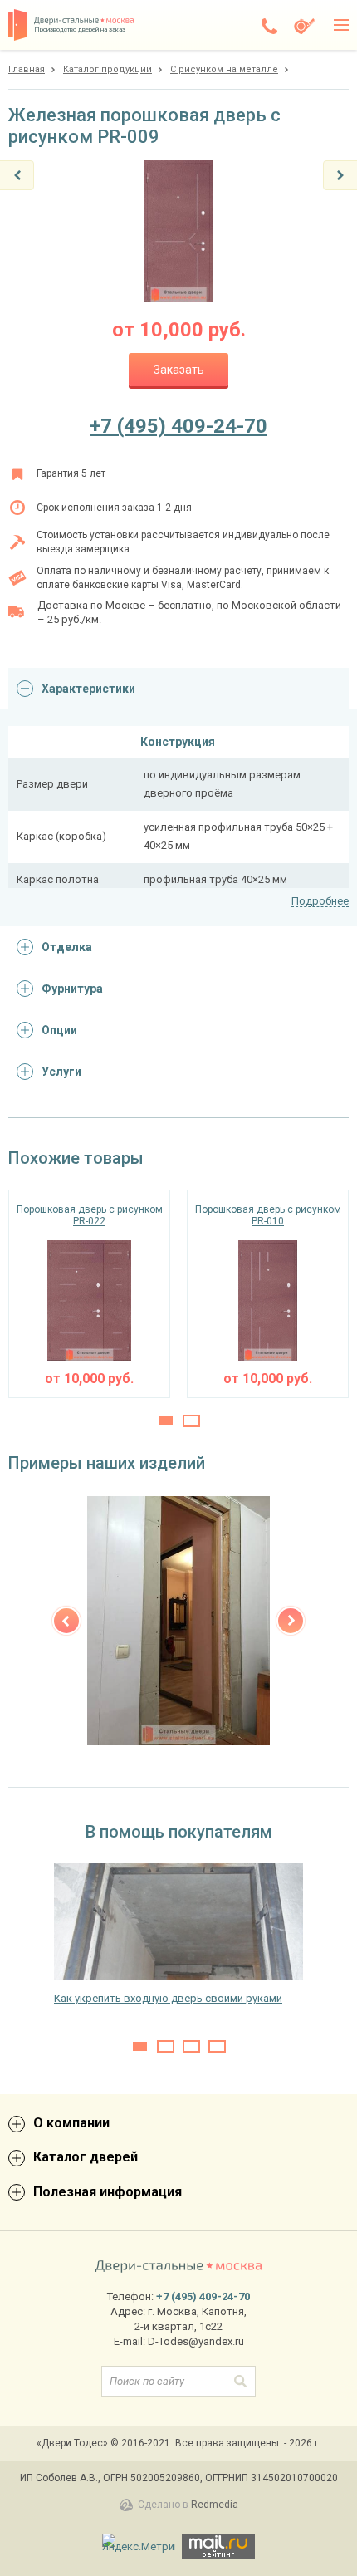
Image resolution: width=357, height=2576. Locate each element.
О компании (71, 2123)
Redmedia (215, 2505)
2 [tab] (191, 1421)
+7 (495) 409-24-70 (178, 426)
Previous (66, 1621)
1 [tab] (166, 1421)
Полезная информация (108, 2192)
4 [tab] (217, 2046)
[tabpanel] (89, 1294)
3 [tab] (191, 2046)
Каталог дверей (86, 2157)
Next (291, 1621)
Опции (59, 1030)
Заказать (179, 370)
